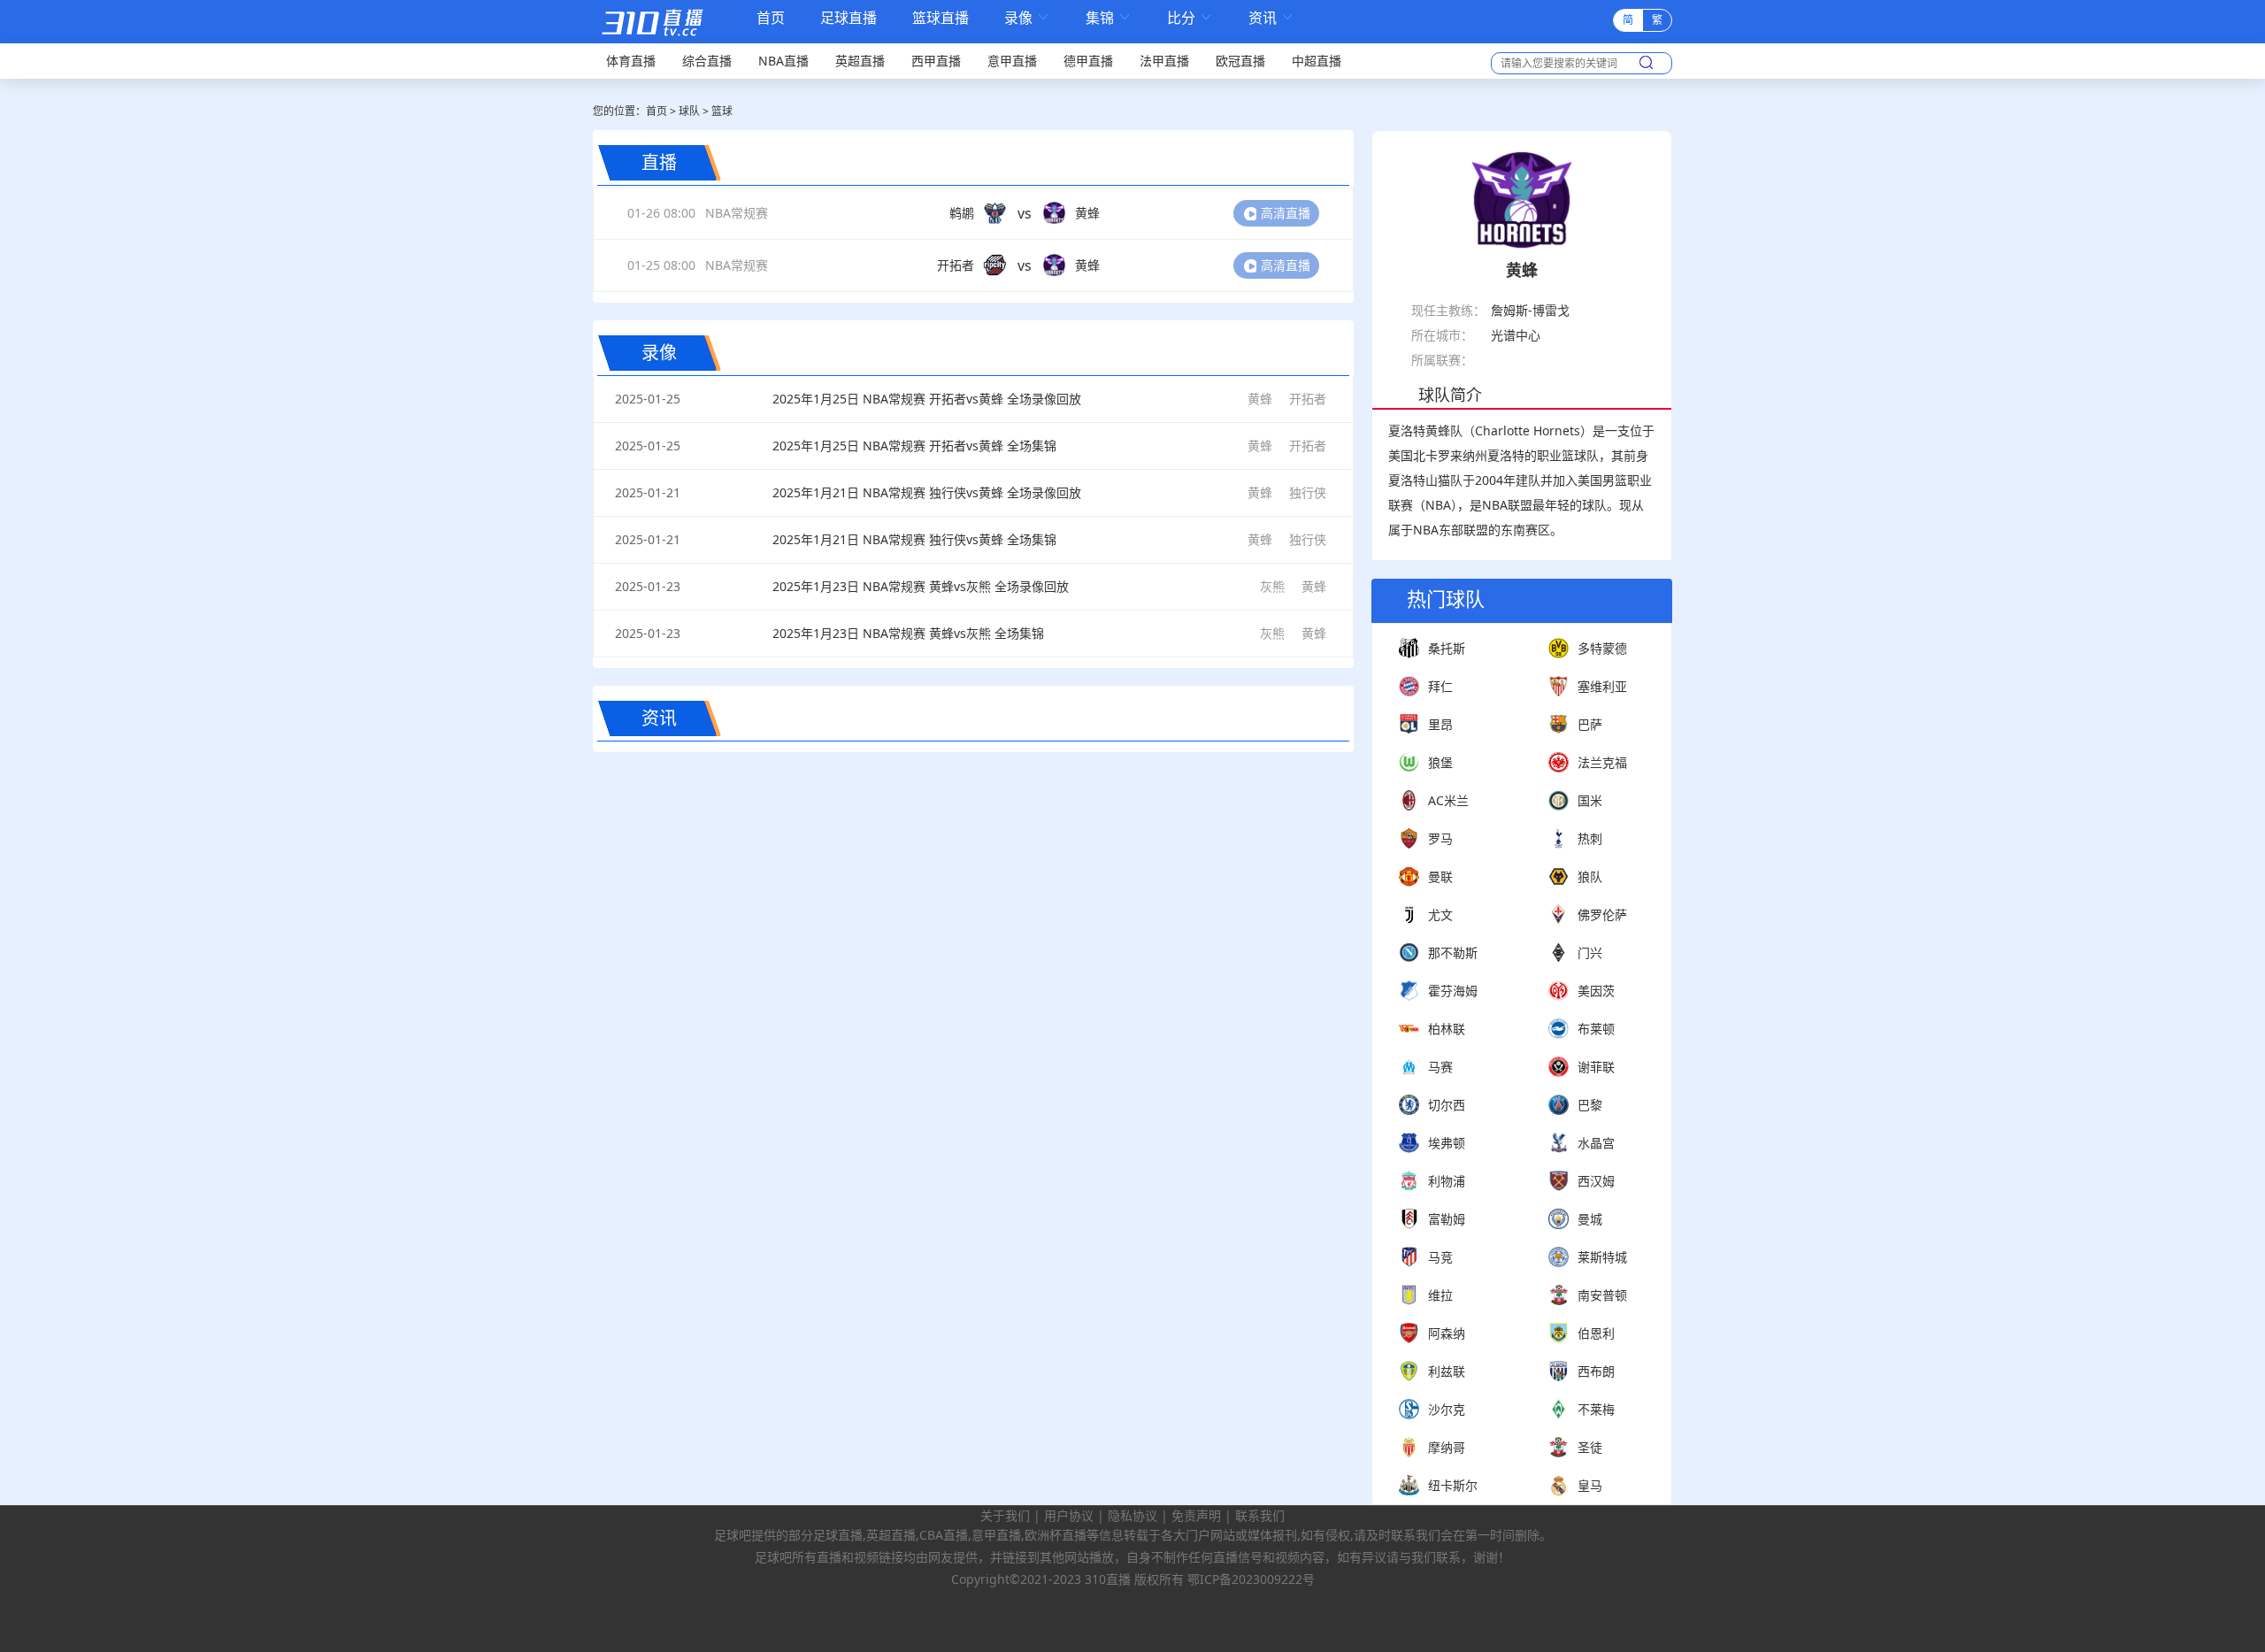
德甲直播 (1088, 61)
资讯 (1271, 18)
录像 (1027, 18)
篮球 (722, 111)
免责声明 (1196, 1515)
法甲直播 (1164, 61)
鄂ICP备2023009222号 (1251, 1579)
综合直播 (707, 61)
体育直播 (631, 61)
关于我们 (1005, 1515)
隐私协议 (1132, 1515)
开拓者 (1308, 399)
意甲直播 (1012, 61)
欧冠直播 (1240, 61)
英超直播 (860, 61)
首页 (771, 19)
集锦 (1109, 18)
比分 (1190, 18)
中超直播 (1317, 61)
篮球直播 (941, 18)
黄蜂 (1260, 399)
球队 (689, 111)
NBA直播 (783, 61)
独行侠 (1308, 492)
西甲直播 (936, 61)
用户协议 (1069, 1515)
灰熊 (1272, 586)
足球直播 (848, 18)
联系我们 (1260, 1515)
